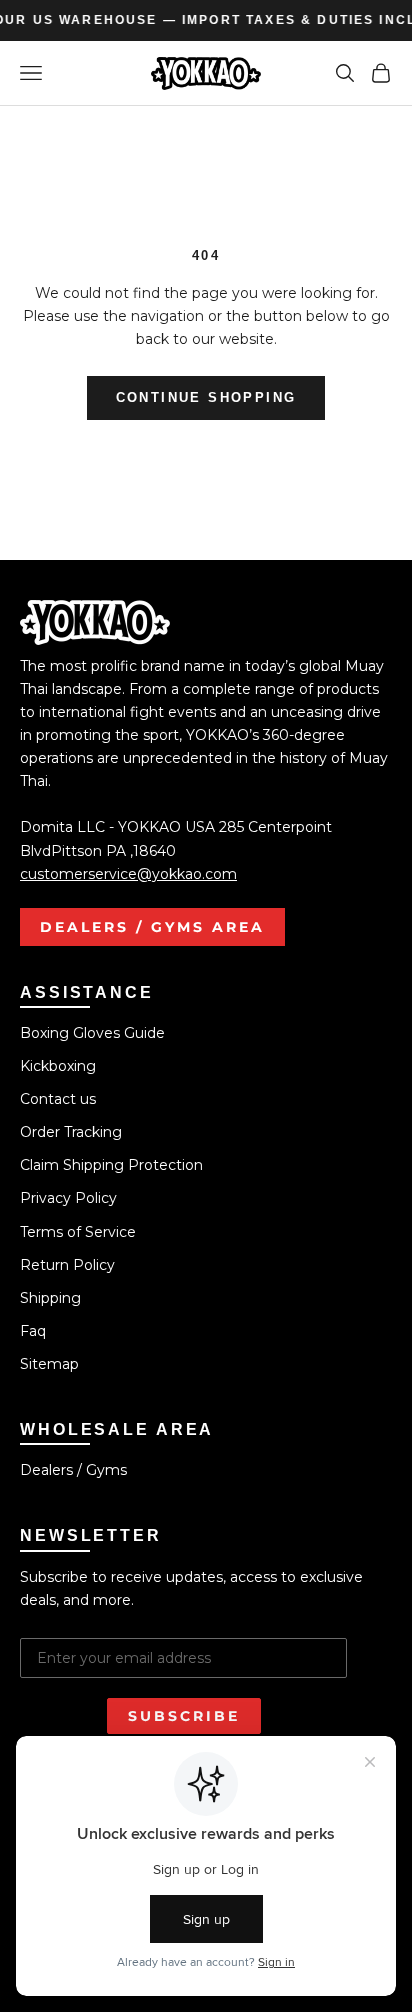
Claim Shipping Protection (111, 1165)
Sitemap (49, 1364)
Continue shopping (206, 397)
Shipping (50, 1298)
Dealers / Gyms (73, 1470)
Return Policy (67, 1265)
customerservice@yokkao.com (128, 874)
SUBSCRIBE (184, 1716)
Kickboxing (58, 1066)
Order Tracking (71, 1132)
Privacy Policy (68, 1198)
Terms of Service (78, 1232)
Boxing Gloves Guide (92, 1033)
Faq (33, 1331)
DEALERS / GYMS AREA (152, 927)
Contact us (58, 1099)
